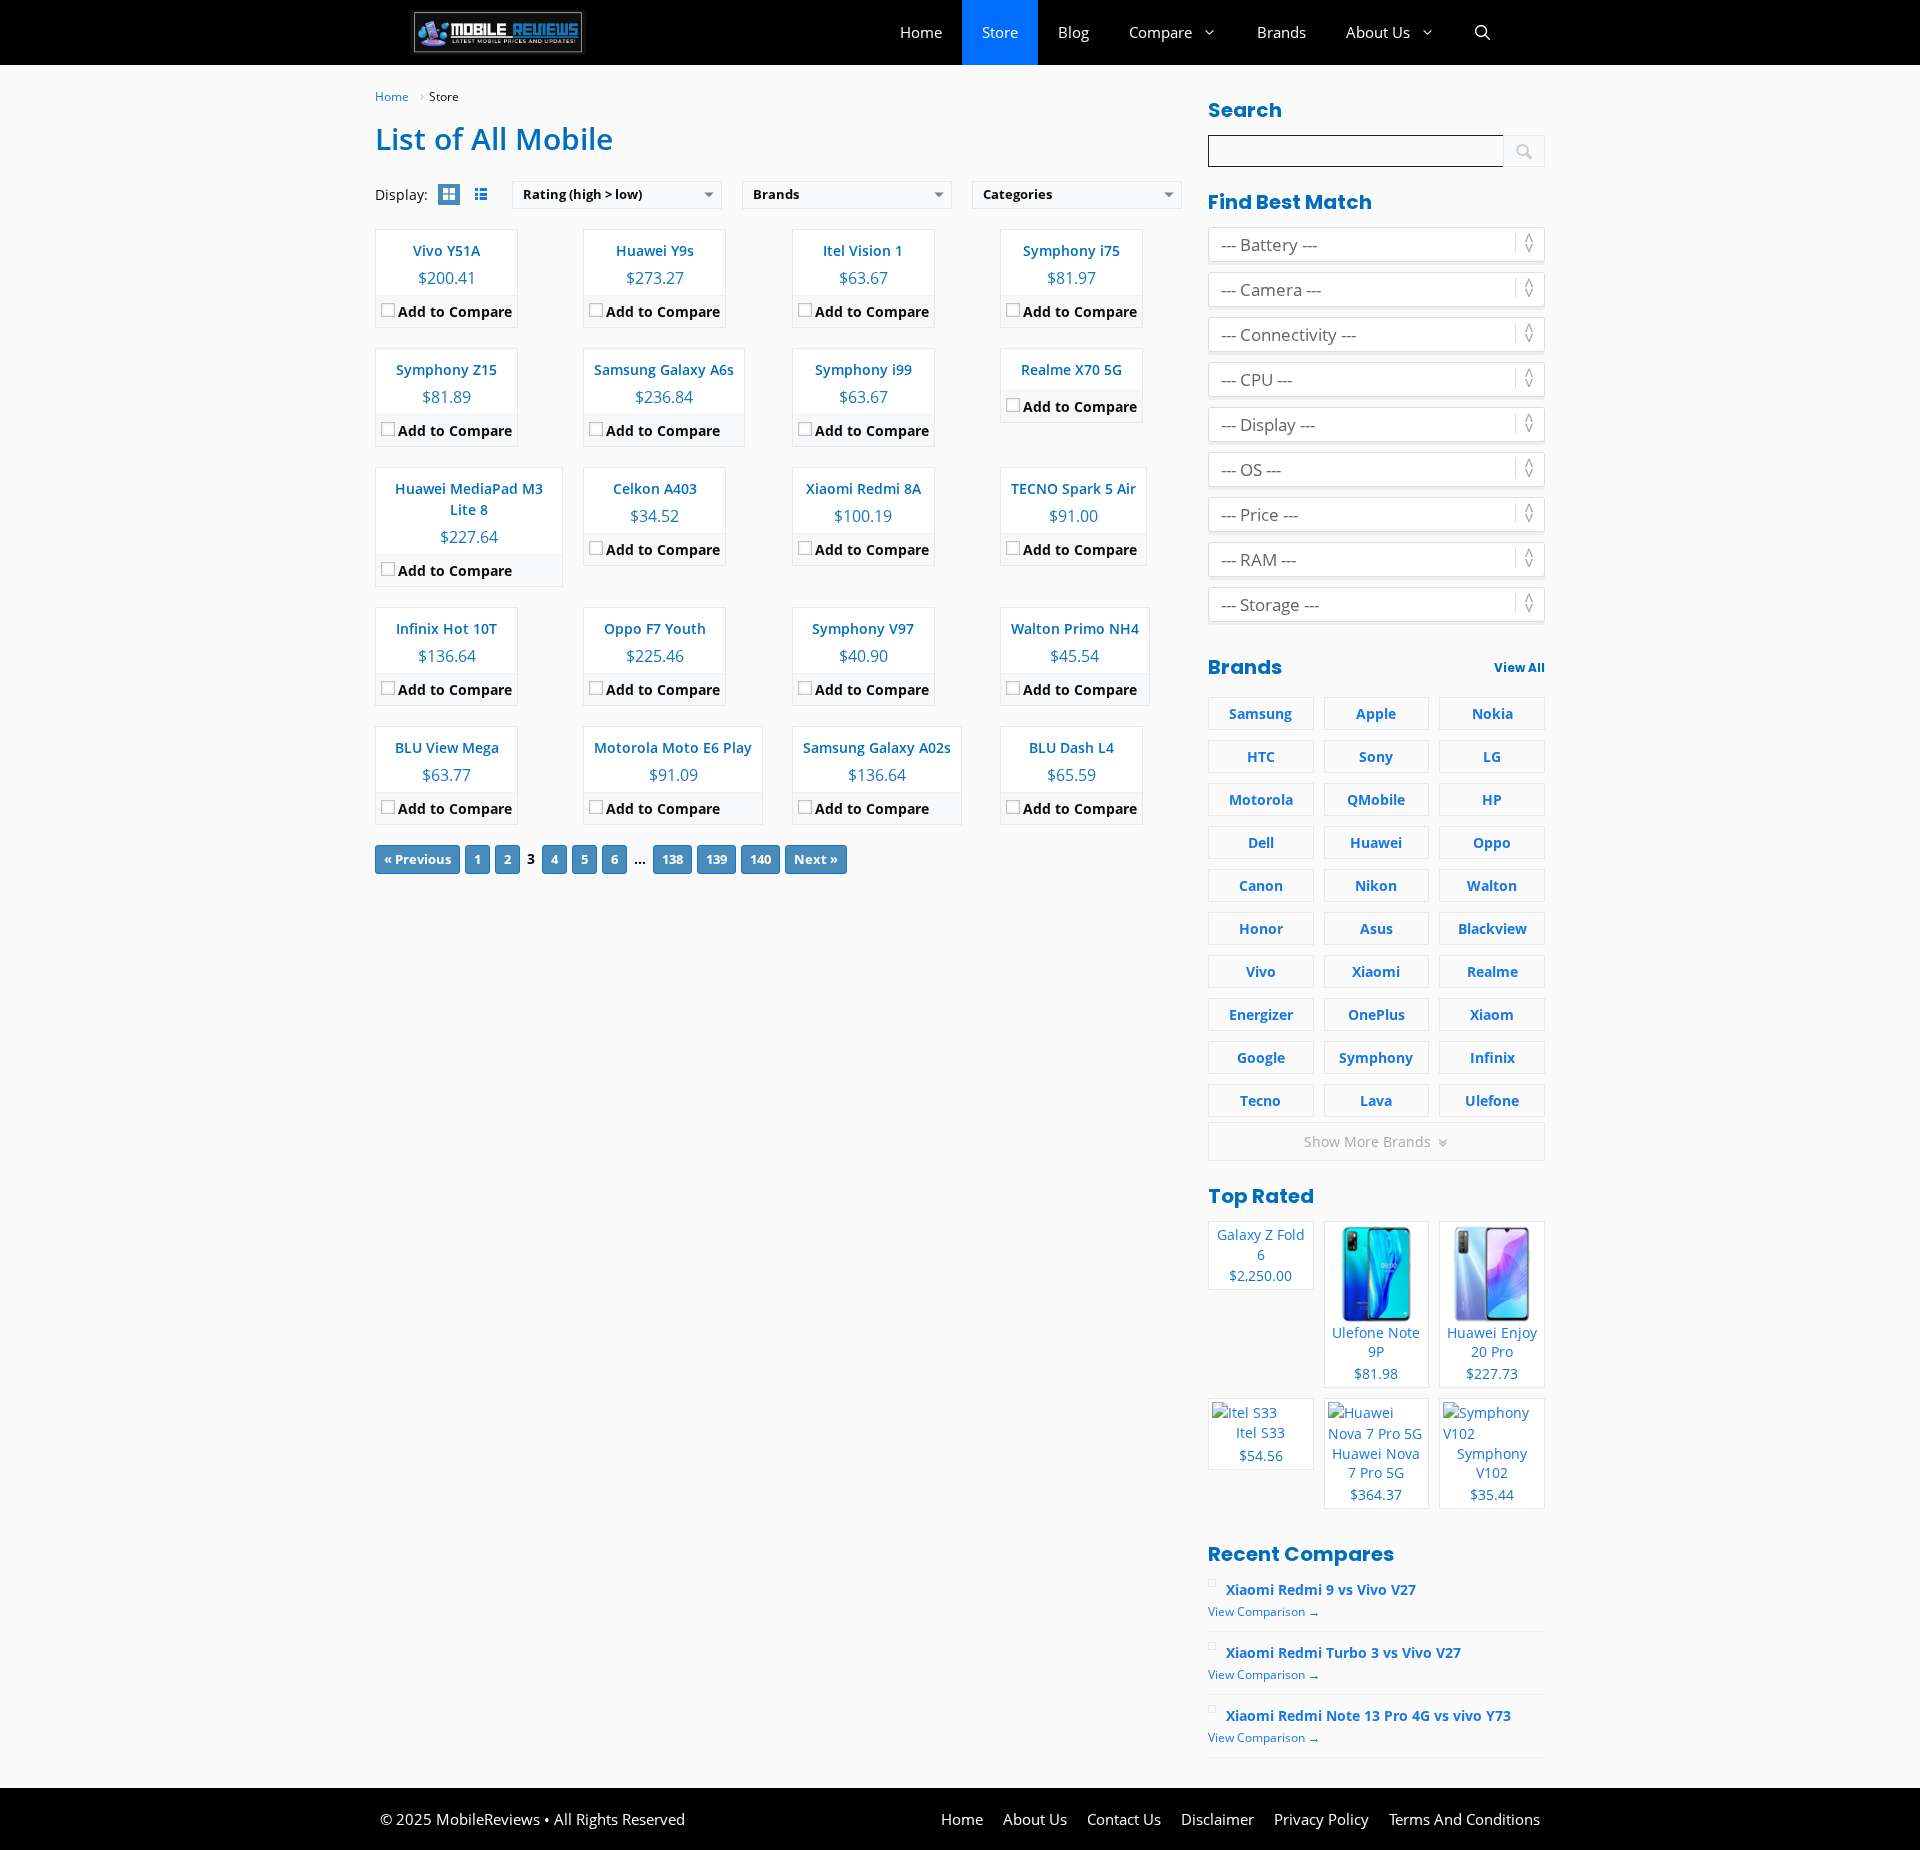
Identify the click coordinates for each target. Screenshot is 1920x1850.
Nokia (1492, 713)
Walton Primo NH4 (1075, 628)
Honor (1261, 928)
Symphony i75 (1071, 250)
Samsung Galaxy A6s (664, 369)
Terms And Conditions (1464, 1819)
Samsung (1260, 713)
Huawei (1376, 842)
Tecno (1260, 1100)
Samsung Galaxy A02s (877, 747)
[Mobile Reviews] (498, 32)
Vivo (1261, 971)
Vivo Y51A (446, 250)
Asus (1376, 928)
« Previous (417, 859)
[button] (1482, 32)
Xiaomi (1376, 971)
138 (672, 859)
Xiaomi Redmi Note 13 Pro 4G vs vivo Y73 (1368, 1715)
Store (1000, 32)
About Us (1378, 32)
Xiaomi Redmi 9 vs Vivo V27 (1321, 1589)
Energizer (1261, 1014)
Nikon (1376, 885)
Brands (1281, 32)
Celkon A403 (655, 488)
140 (760, 859)
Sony (1376, 756)
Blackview (1492, 928)
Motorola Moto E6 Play (673, 747)
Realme (1492, 971)
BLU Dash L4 (1071, 747)
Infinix (1492, 1057)
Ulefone (1492, 1100)
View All (1519, 667)
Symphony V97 (863, 628)
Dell (1261, 842)
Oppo (1492, 842)
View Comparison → (1264, 1611)
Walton (1492, 885)
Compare (1160, 32)
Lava (1376, 1100)
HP (1492, 799)
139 (716, 859)
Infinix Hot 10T (446, 628)
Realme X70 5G (1071, 369)
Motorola (1261, 799)
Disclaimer (1217, 1819)
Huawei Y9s (655, 250)
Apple (1376, 713)
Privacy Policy (1321, 1819)
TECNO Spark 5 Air (1073, 488)
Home (921, 32)
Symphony (1376, 1057)
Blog (1073, 32)
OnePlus (1376, 1014)
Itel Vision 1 (863, 250)
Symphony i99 (863, 369)
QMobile (1376, 799)
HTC (1261, 756)
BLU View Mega (447, 747)
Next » (816, 859)
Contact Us (1124, 1819)
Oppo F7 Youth (655, 628)
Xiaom (1492, 1014)
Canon (1261, 885)
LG (1492, 756)
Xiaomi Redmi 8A (863, 488)
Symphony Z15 (446, 369)
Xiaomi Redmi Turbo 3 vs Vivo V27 (1343, 1652)
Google (1261, 1057)
